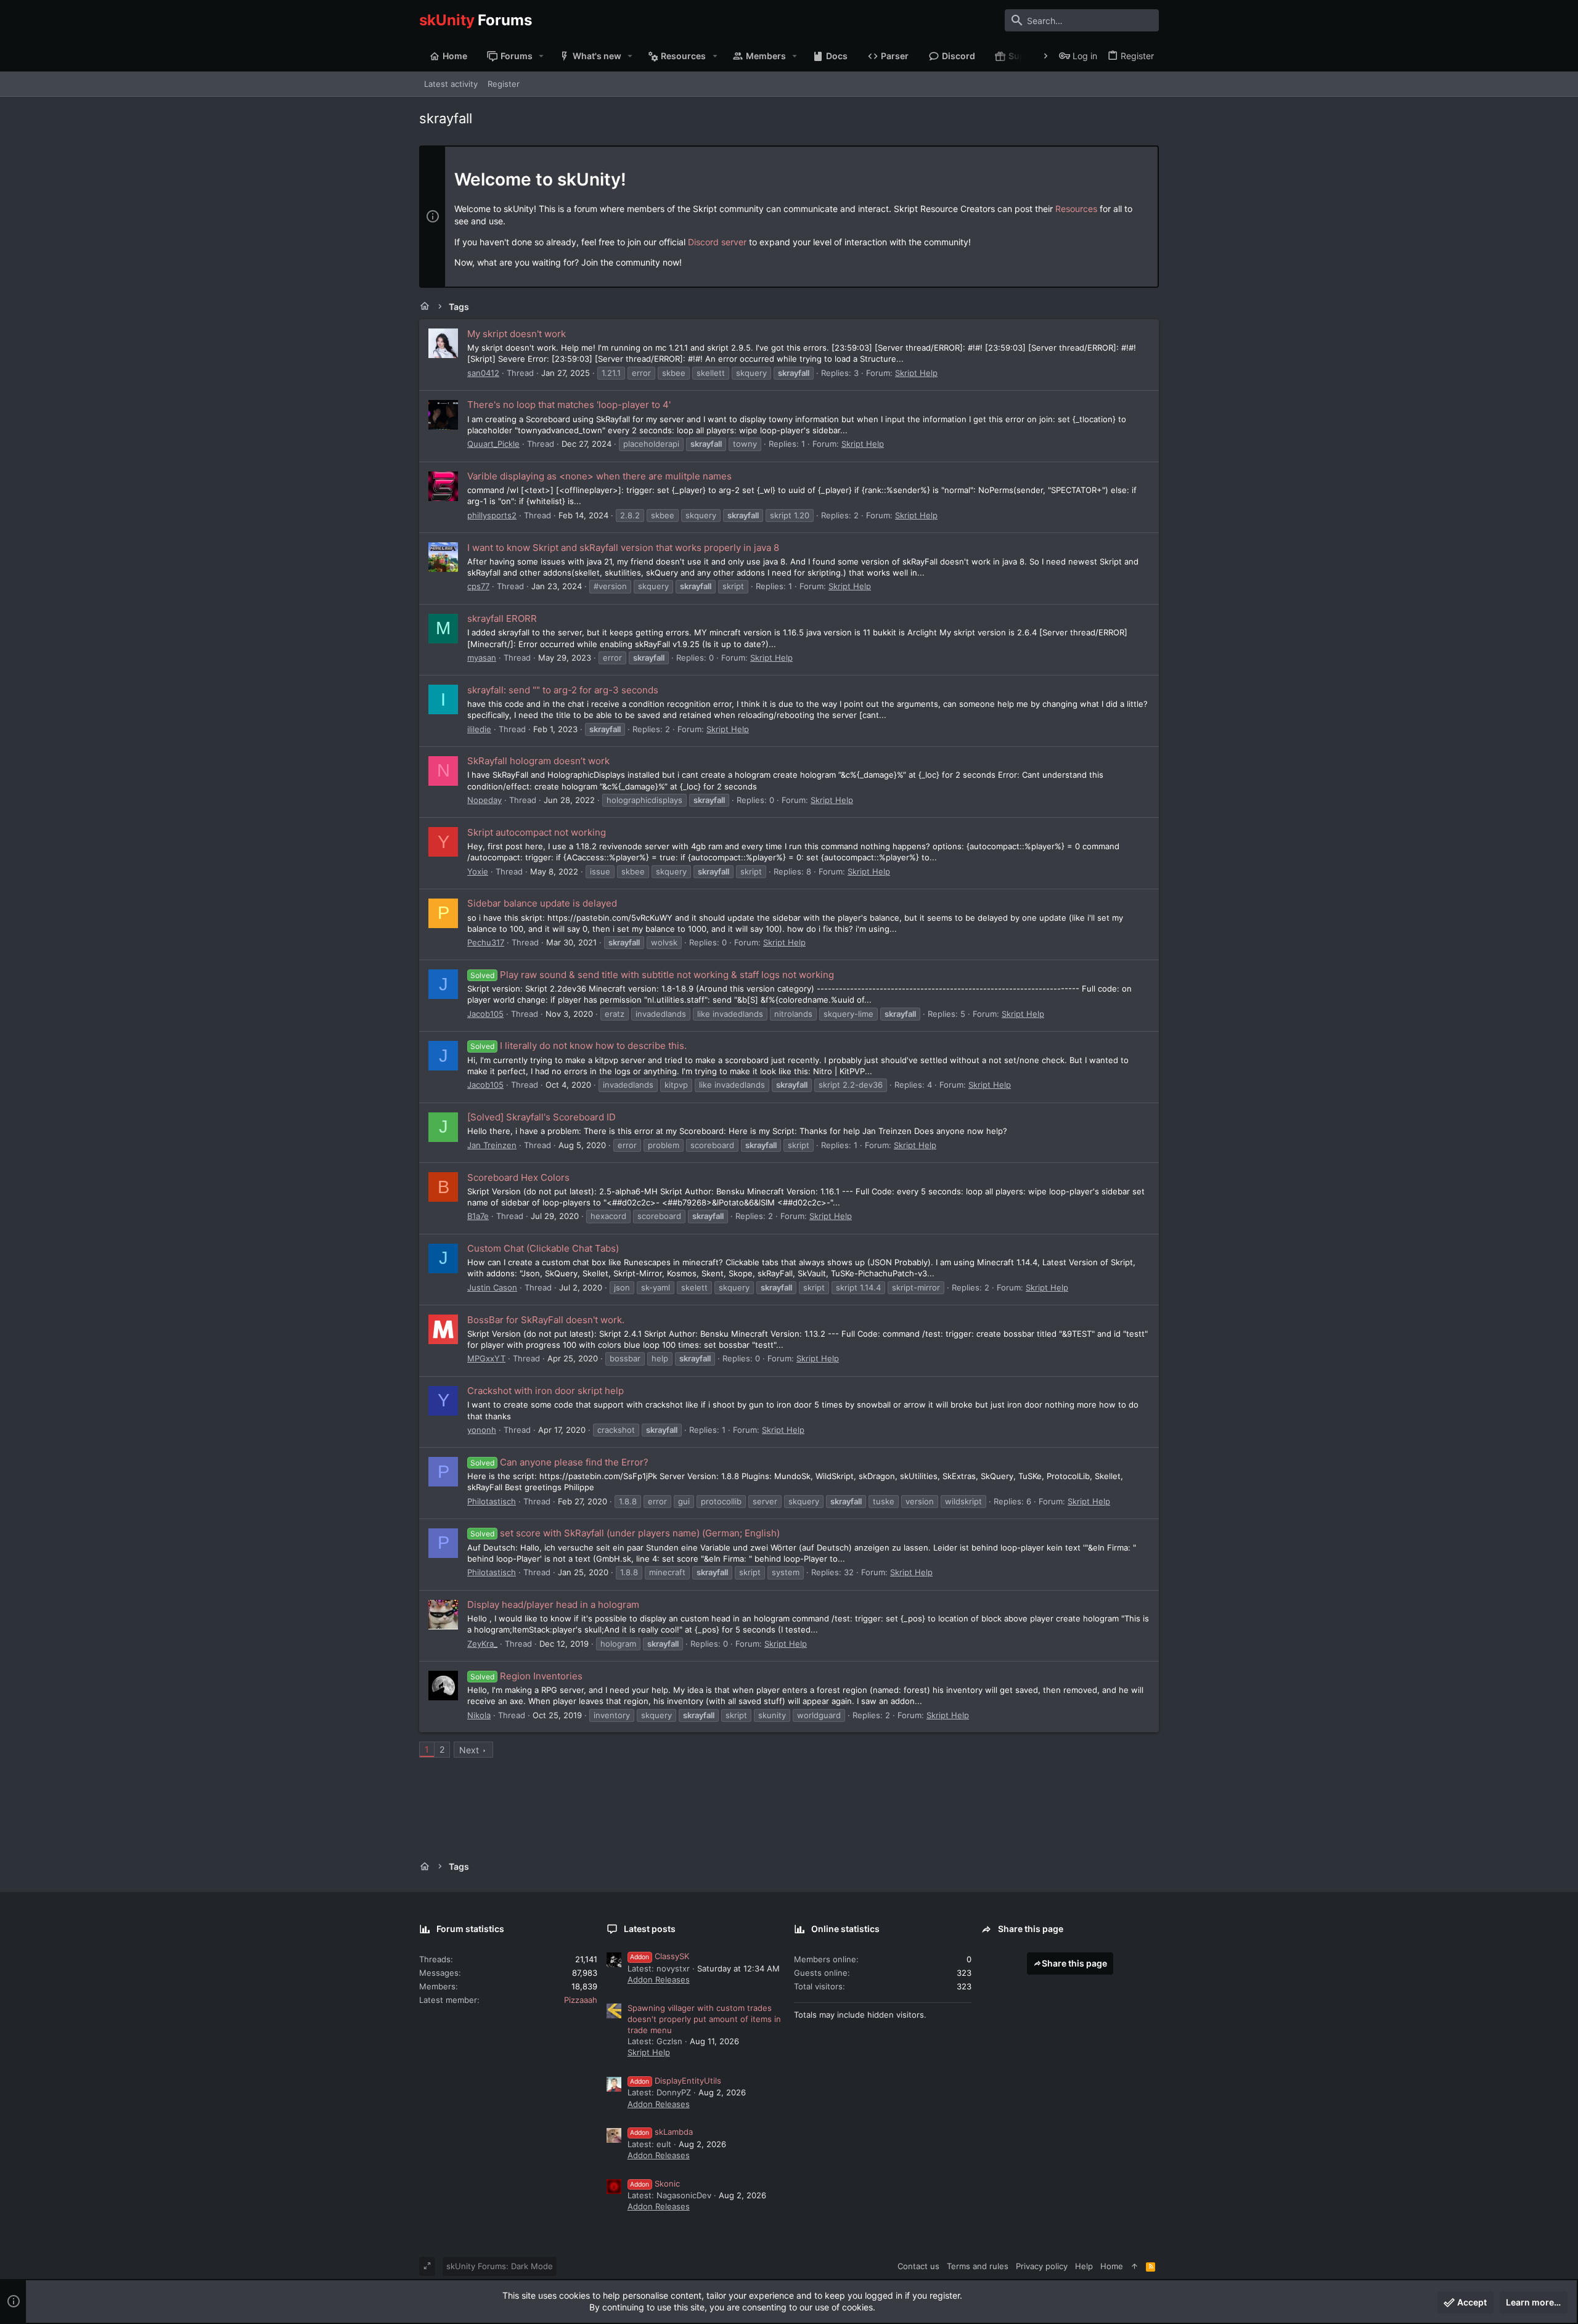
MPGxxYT (486, 1358)
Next (469, 1750)
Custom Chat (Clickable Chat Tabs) (543, 1248)
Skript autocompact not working (537, 832)
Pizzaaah (581, 2000)
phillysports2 (492, 515)
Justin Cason (492, 1287)
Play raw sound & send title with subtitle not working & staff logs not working (652, 975)
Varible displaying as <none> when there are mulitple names (599, 476)
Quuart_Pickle (493, 444)
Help (1084, 2266)
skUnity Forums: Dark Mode (500, 2266)
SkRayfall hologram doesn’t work (538, 761)
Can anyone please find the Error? (559, 1462)
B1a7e (478, 1216)
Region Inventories (526, 1676)
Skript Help (916, 373)
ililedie (479, 729)
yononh (482, 1430)
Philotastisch (492, 1501)
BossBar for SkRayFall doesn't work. (546, 1320)
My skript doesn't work (517, 334)
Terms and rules (978, 2266)
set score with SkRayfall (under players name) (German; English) (625, 1533)
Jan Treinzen (492, 1145)
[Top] (1134, 2266)
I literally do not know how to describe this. (578, 1046)
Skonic (655, 2183)
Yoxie (478, 871)
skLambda (661, 2132)
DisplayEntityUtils (676, 2081)
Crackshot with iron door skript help (546, 1391)
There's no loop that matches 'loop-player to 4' (569, 405)
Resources (1076, 209)
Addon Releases (659, 1979)
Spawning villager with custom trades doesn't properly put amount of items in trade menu (704, 2019)
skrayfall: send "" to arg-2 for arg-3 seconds (563, 690)
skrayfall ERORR (502, 618)
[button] (542, 56)
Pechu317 (486, 942)
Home (1112, 2266)
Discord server (717, 242)
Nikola (479, 1715)
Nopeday (484, 800)
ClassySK (660, 1956)
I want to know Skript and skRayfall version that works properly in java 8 (623, 548)
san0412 (483, 373)
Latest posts (650, 1929)
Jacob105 (485, 1014)
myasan (482, 658)
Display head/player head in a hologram (553, 1604)
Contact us (918, 2266)
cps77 (478, 586)
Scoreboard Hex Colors (518, 1177)
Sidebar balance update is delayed (542, 903)
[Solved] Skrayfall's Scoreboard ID (542, 1117)
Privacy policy (1042, 2266)
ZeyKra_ (482, 1644)
